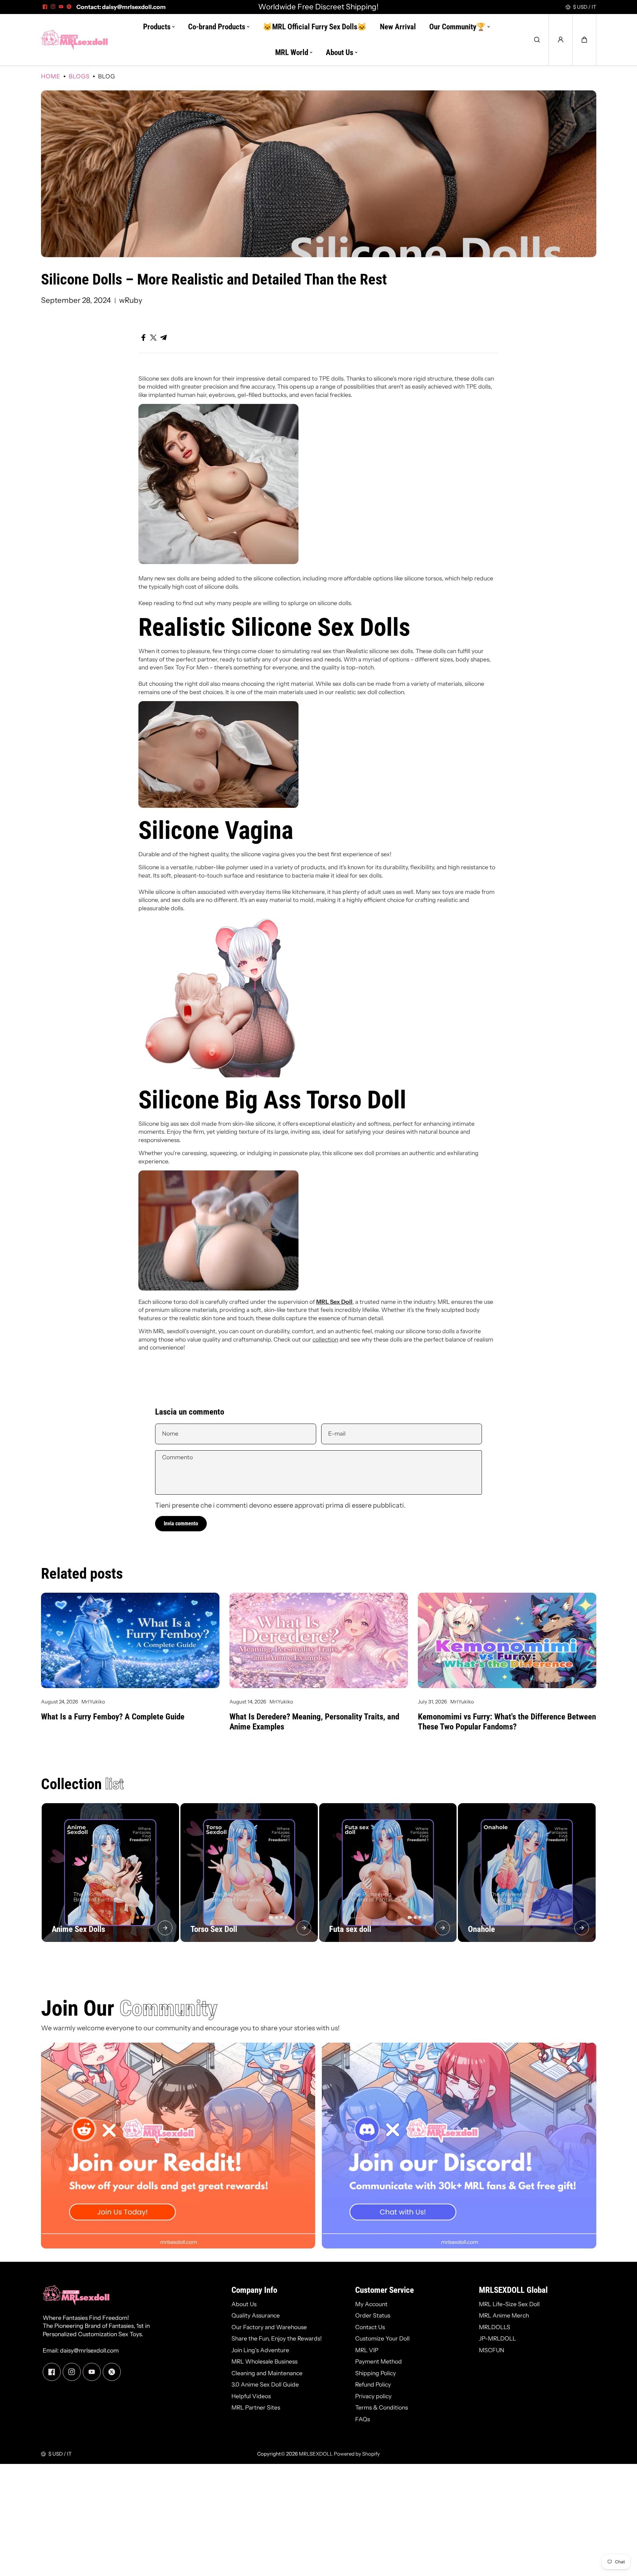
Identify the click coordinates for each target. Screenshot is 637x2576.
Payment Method (379, 2361)
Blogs (79, 76)
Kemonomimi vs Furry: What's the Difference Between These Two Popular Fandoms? (507, 1722)
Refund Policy (373, 2384)
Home (51, 76)
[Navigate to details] (165, 1928)
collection (325, 1339)
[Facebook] (45, 7)
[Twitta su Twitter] (153, 338)
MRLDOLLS (495, 2327)
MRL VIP (367, 2350)
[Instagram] (53, 7)
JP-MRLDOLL (497, 2338)
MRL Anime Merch (504, 2315)
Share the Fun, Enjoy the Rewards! (277, 2338)
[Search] (537, 40)
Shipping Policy (376, 2373)
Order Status (373, 2315)
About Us (244, 2304)
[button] (584, 40)
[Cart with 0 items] (584, 40)
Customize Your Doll (382, 2338)
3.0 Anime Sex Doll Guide (265, 2384)
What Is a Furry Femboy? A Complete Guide (113, 1717)
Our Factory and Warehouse (269, 2327)
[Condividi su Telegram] (163, 338)
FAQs (363, 2419)
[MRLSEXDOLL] (74, 40)
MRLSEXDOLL (316, 2454)
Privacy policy (373, 2396)
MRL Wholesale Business (264, 2361)
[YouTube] (61, 7)
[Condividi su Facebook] (143, 338)
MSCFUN (492, 2350)
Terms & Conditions (382, 2407)
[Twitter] (69, 7)
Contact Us (370, 2327)
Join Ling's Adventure (260, 2350)
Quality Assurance (256, 2315)
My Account (371, 2304)
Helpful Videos (251, 2396)
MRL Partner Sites (256, 2407)
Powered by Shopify (357, 2454)
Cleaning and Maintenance (267, 2373)
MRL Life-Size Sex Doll (509, 2304)
